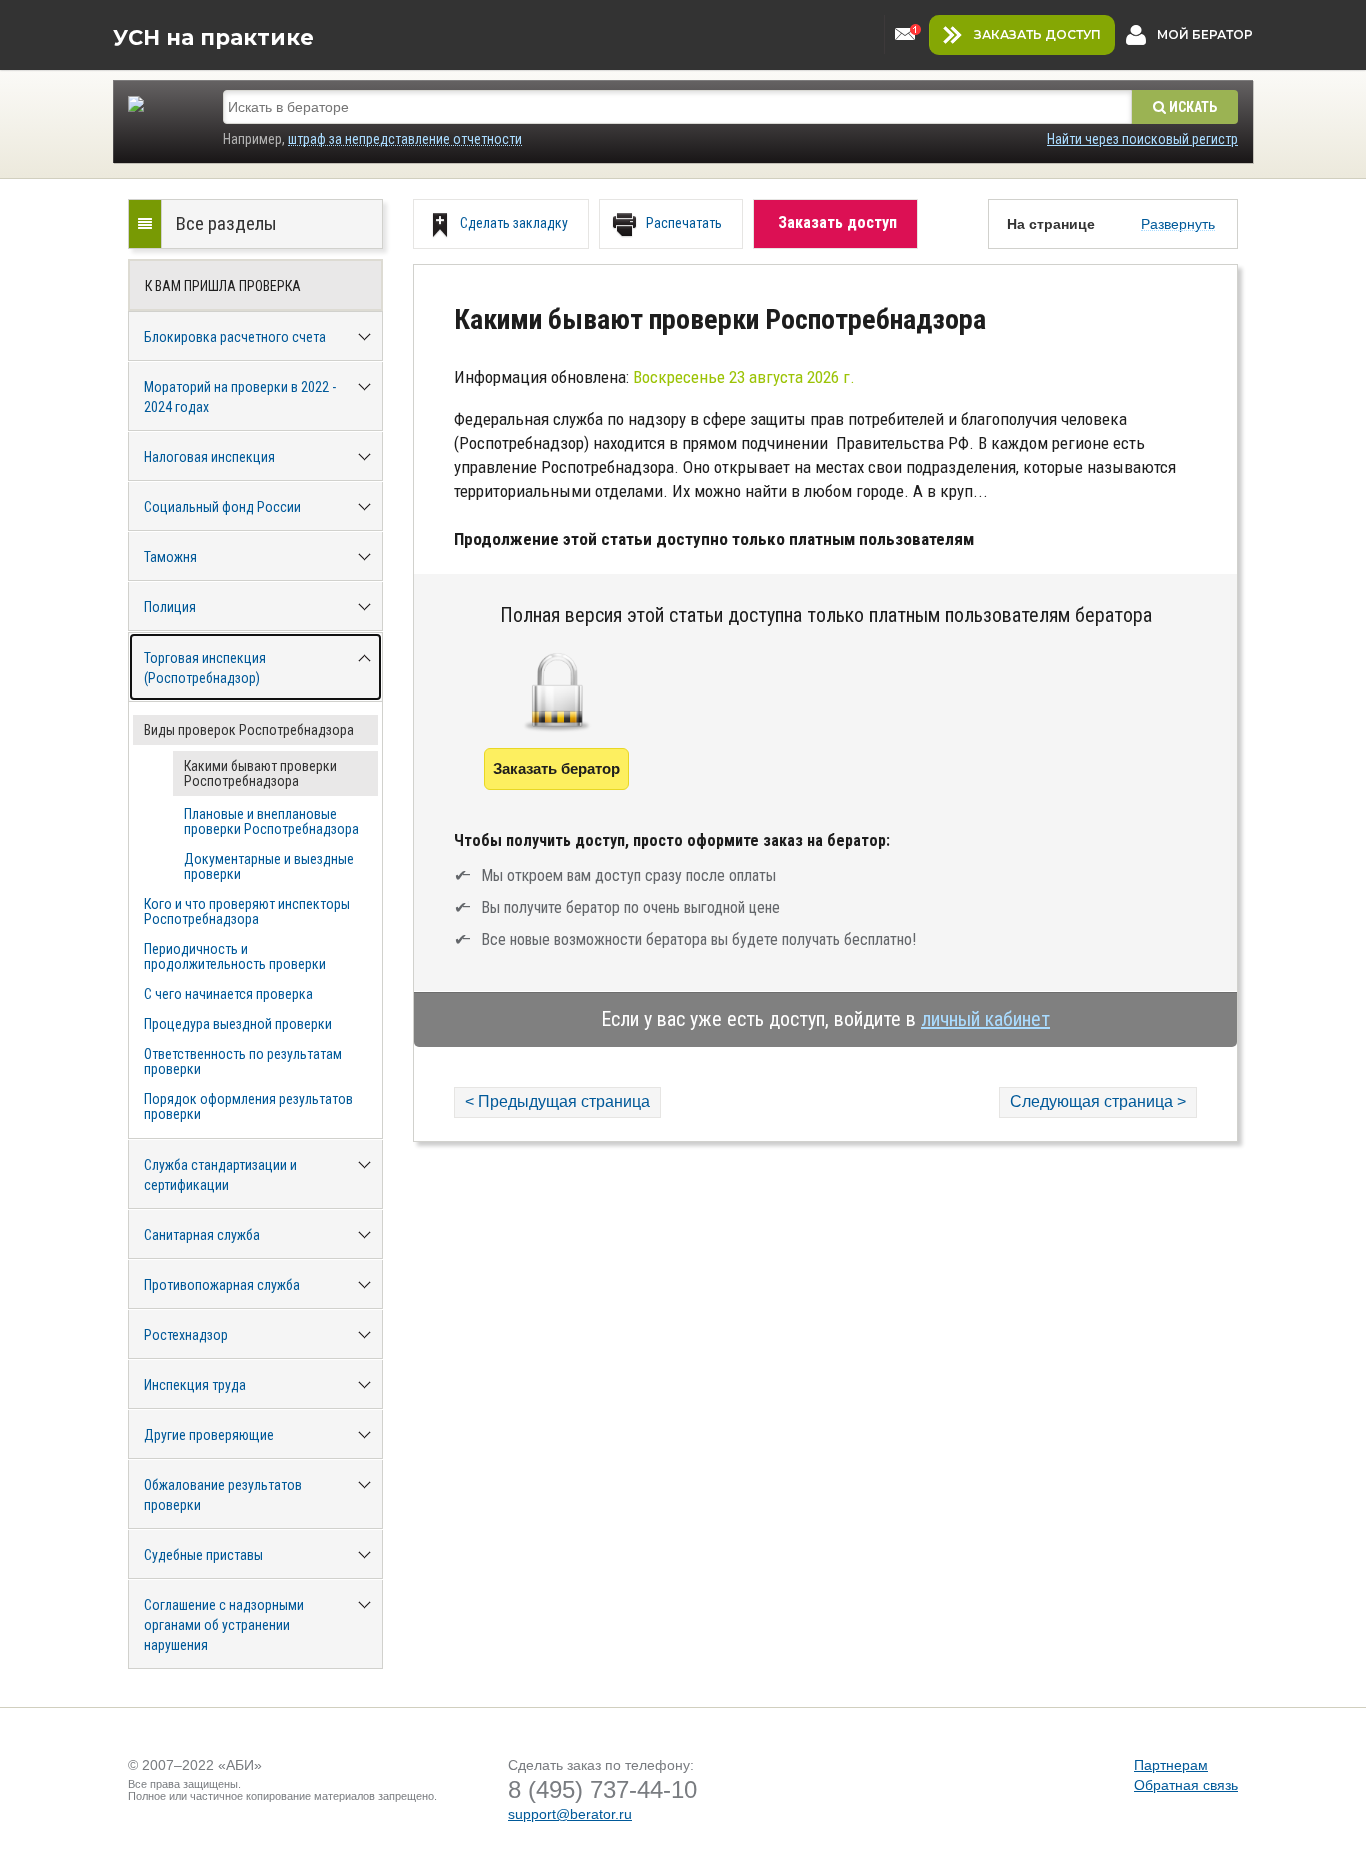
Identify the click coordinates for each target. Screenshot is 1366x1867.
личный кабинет (985, 1019)
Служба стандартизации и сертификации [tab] (220, 1175)
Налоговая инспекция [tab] (209, 457)
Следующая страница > (1098, 1101)
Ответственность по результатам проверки (243, 1061)
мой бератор (1205, 34)
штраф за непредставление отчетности (405, 139)
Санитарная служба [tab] (202, 1235)
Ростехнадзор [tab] (186, 1335)
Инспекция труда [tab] (195, 1385)
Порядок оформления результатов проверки (248, 1106)
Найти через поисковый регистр (1142, 139)
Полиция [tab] (170, 607)
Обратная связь (1186, 1785)
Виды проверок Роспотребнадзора (249, 730)
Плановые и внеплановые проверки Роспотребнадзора (271, 821)
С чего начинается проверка (228, 994)
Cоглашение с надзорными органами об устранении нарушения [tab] (224, 1625)
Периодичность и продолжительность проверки (235, 956)
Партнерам (1171, 1765)
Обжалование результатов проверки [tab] (223, 1495)
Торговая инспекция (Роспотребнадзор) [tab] (205, 668)
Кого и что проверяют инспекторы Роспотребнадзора (247, 911)
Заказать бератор (556, 768)
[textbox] (677, 107)
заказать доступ (1037, 34)
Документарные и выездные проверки (269, 866)
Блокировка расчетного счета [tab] (235, 337)
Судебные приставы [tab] (203, 1555)
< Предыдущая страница (557, 1101)
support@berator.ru (570, 1814)
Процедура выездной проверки (238, 1024)
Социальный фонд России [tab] (222, 507)
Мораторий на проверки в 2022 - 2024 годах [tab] (240, 397)
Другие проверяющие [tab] (209, 1435)
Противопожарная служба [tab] (222, 1285)
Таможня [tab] (170, 557)
